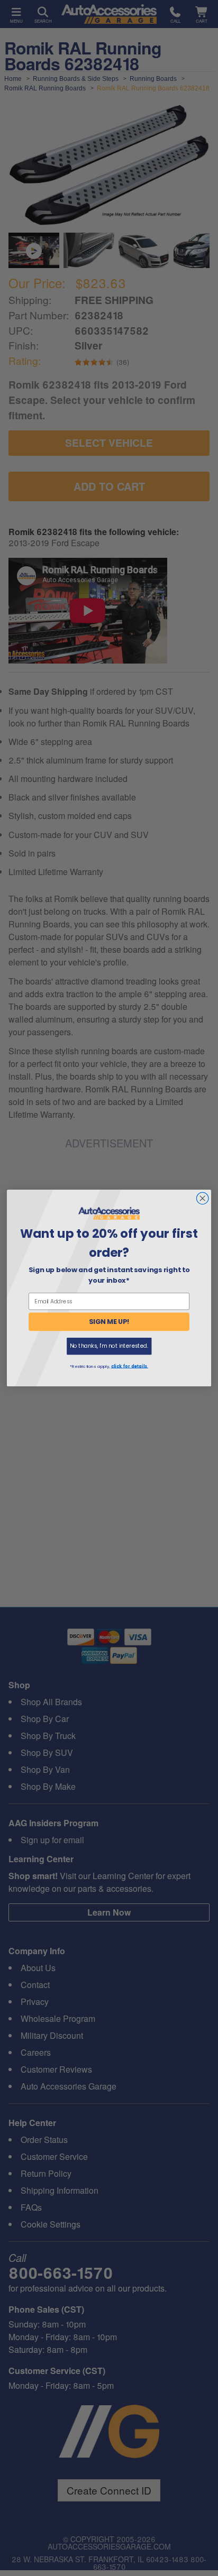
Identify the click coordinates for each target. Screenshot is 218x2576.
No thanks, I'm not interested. (109, 1346)
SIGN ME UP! (109, 1322)
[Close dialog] (202, 1198)
